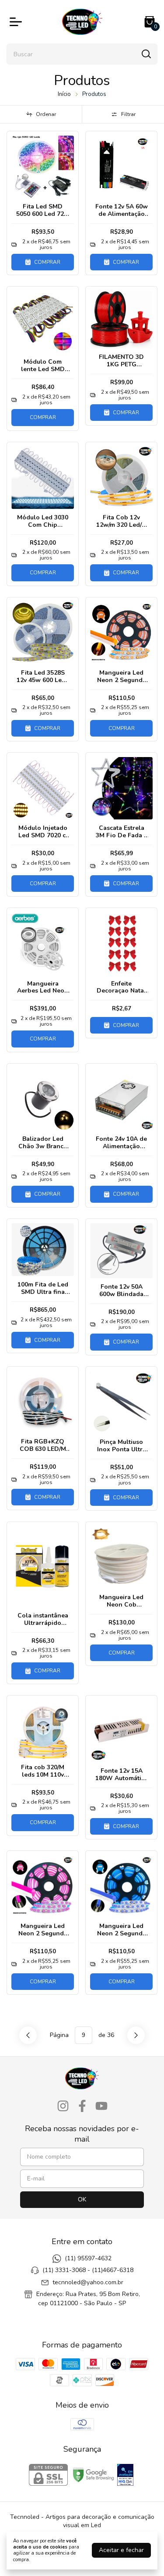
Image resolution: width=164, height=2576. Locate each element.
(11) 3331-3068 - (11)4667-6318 (88, 2270)
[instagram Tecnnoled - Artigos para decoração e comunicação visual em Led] (63, 2106)
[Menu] (17, 22)
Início (64, 94)
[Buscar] (146, 54)
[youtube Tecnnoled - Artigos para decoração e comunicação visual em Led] (101, 2106)
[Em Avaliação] (125, 2476)
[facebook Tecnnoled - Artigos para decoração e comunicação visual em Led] (82, 2106)
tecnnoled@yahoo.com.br (88, 2282)
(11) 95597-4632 (88, 2258)
